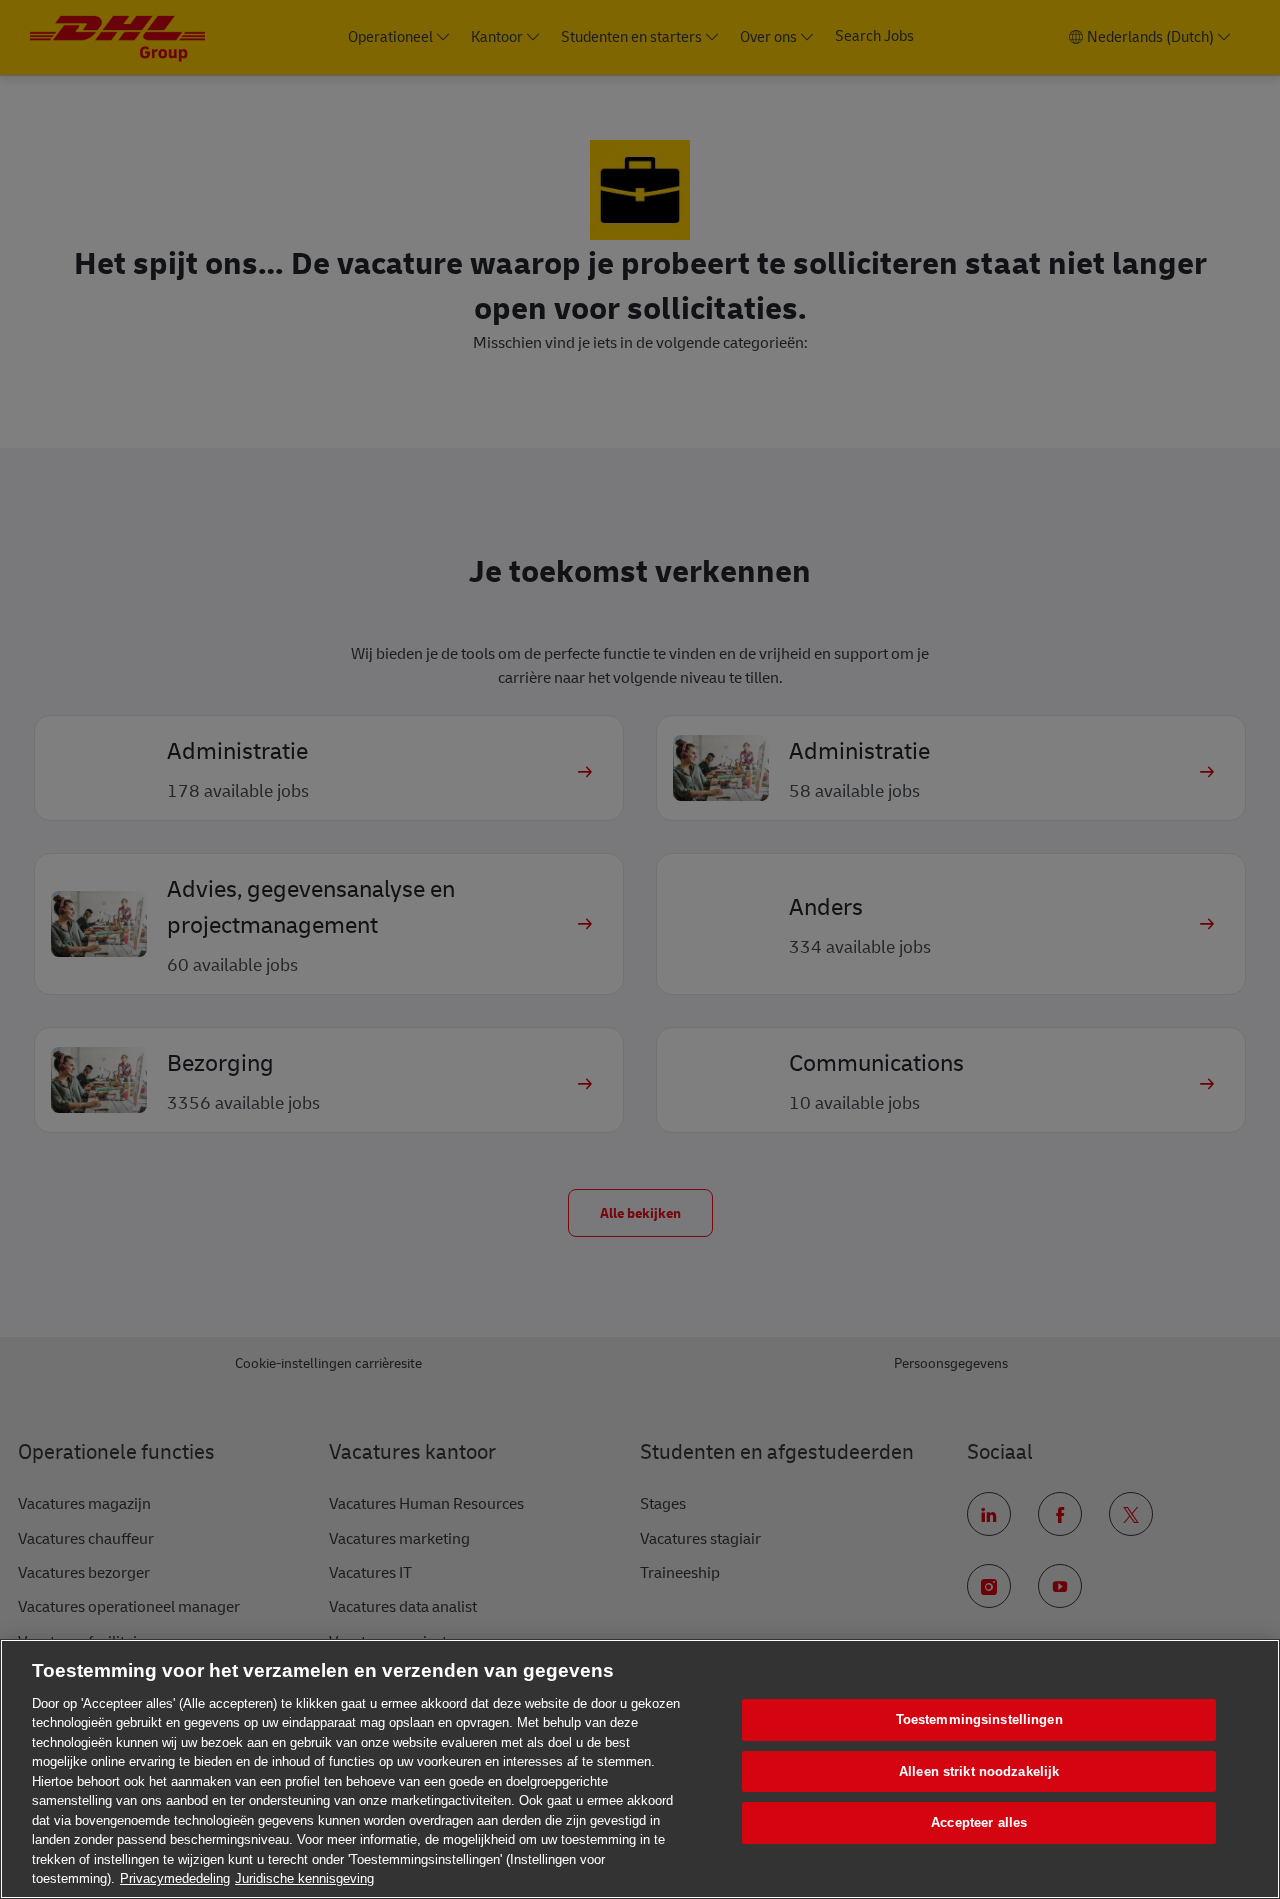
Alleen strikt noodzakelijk (979, 1771)
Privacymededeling (175, 1878)
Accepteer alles (979, 1822)
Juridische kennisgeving (304, 1878)
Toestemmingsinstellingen (979, 1719)
